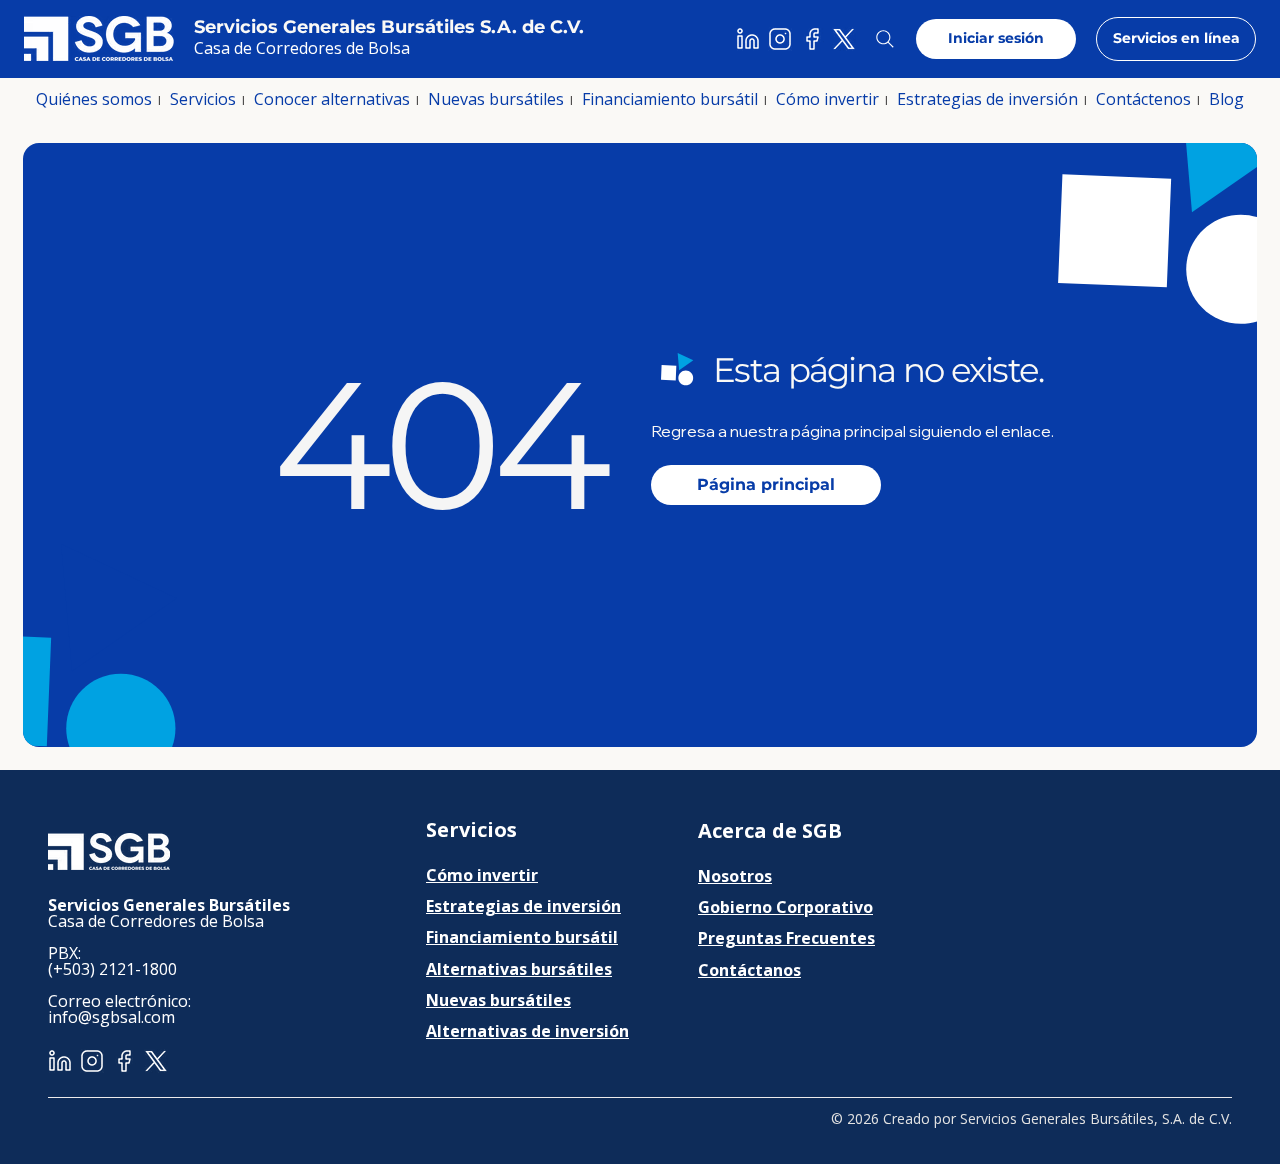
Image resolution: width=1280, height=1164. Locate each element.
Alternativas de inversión (527, 1031)
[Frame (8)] (780, 39)
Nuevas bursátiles (498, 1000)
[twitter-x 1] (844, 39)
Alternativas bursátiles (519, 969)
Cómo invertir (482, 875)
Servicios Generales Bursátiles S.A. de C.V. (389, 27)
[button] (94, 99)
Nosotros (735, 876)
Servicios (471, 829)
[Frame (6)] (812, 39)
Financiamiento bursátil (522, 937)
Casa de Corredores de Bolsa (302, 48)
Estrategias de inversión (523, 906)
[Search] (885, 39)
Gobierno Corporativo (785, 907)
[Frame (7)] (748, 39)
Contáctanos (749, 970)
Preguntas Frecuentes (786, 938)
